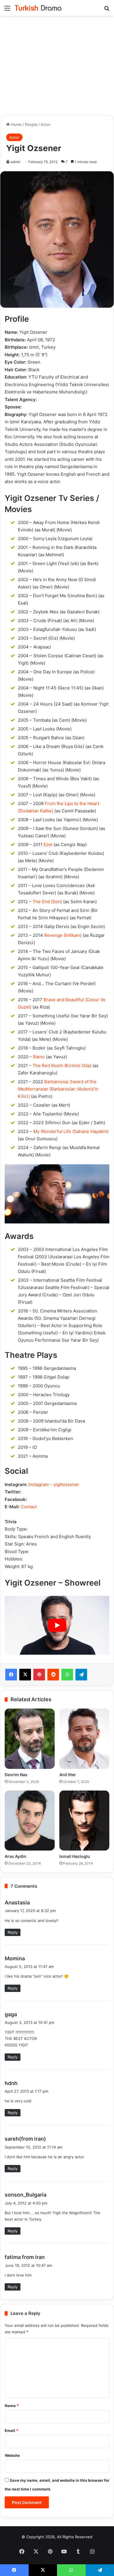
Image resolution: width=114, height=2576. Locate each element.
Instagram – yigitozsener (54, 1484)
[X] (25, 1675)
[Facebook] (11, 1675)
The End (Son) (47, 902)
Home (16, 124)
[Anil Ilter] (84, 1739)
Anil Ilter (68, 1775)
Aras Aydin (15, 1856)
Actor (46, 124)
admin (15, 162)
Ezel (48, 844)
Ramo (39, 1057)
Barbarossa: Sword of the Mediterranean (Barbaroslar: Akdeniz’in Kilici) (58, 1089)
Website (12, 2455)
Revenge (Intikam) (63, 935)
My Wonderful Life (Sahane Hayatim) (71, 1131)
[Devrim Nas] (30, 1739)
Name (12, 2406)
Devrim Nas (16, 1775)
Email (11, 2430)
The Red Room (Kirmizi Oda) (62, 1066)
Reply (13, 1932)
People (31, 124)
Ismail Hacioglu (75, 1856)
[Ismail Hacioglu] (84, 1821)
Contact (29, 1507)
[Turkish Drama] (38, 8)
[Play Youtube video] (57, 1625)
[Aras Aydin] (30, 1821)
